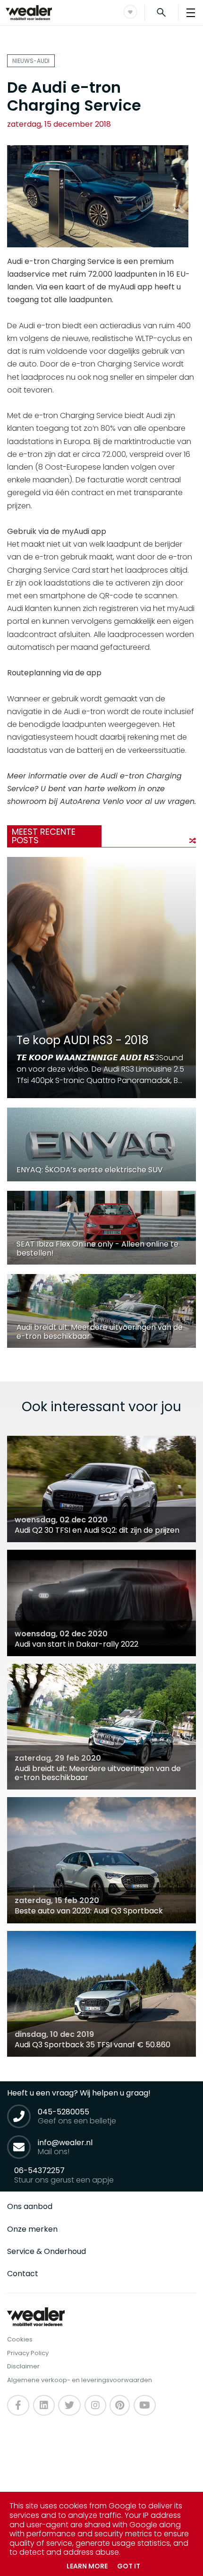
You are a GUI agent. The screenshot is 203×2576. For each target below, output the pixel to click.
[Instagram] (95, 2405)
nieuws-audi (31, 61)
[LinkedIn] (44, 2405)
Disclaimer (23, 2366)
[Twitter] (69, 2405)
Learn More (87, 2566)
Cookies (20, 2339)
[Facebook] (18, 2405)
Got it (129, 2566)
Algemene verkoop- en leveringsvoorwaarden (80, 2380)
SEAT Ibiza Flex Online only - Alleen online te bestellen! (97, 1249)
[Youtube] (120, 2405)
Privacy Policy (28, 2353)
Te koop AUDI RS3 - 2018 (83, 1040)
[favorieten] (130, 12)
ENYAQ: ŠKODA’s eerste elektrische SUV (90, 1170)
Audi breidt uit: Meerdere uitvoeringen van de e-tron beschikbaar (100, 1332)
